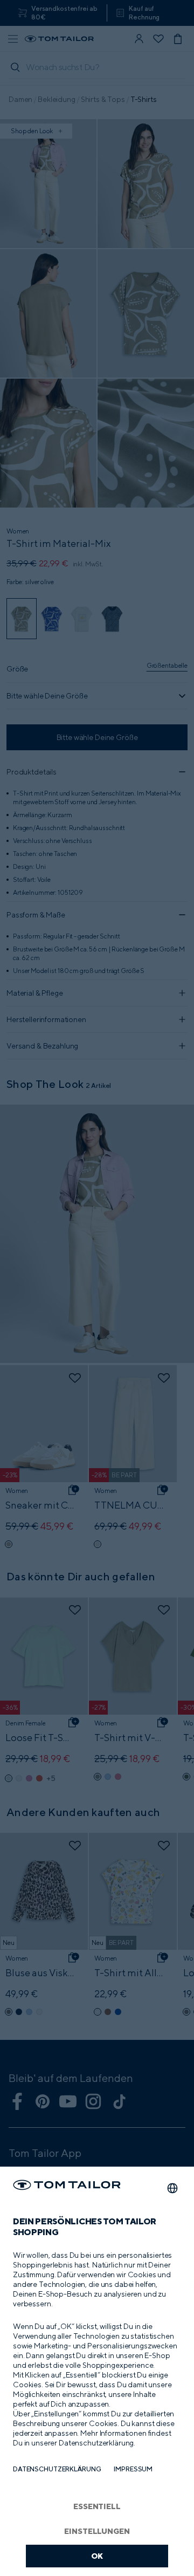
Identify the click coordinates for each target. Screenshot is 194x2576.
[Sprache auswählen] (172, 2188)
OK (97, 2556)
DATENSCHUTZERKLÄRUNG (57, 2469)
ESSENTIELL (97, 2506)
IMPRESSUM (133, 2469)
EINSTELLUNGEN (97, 2531)
